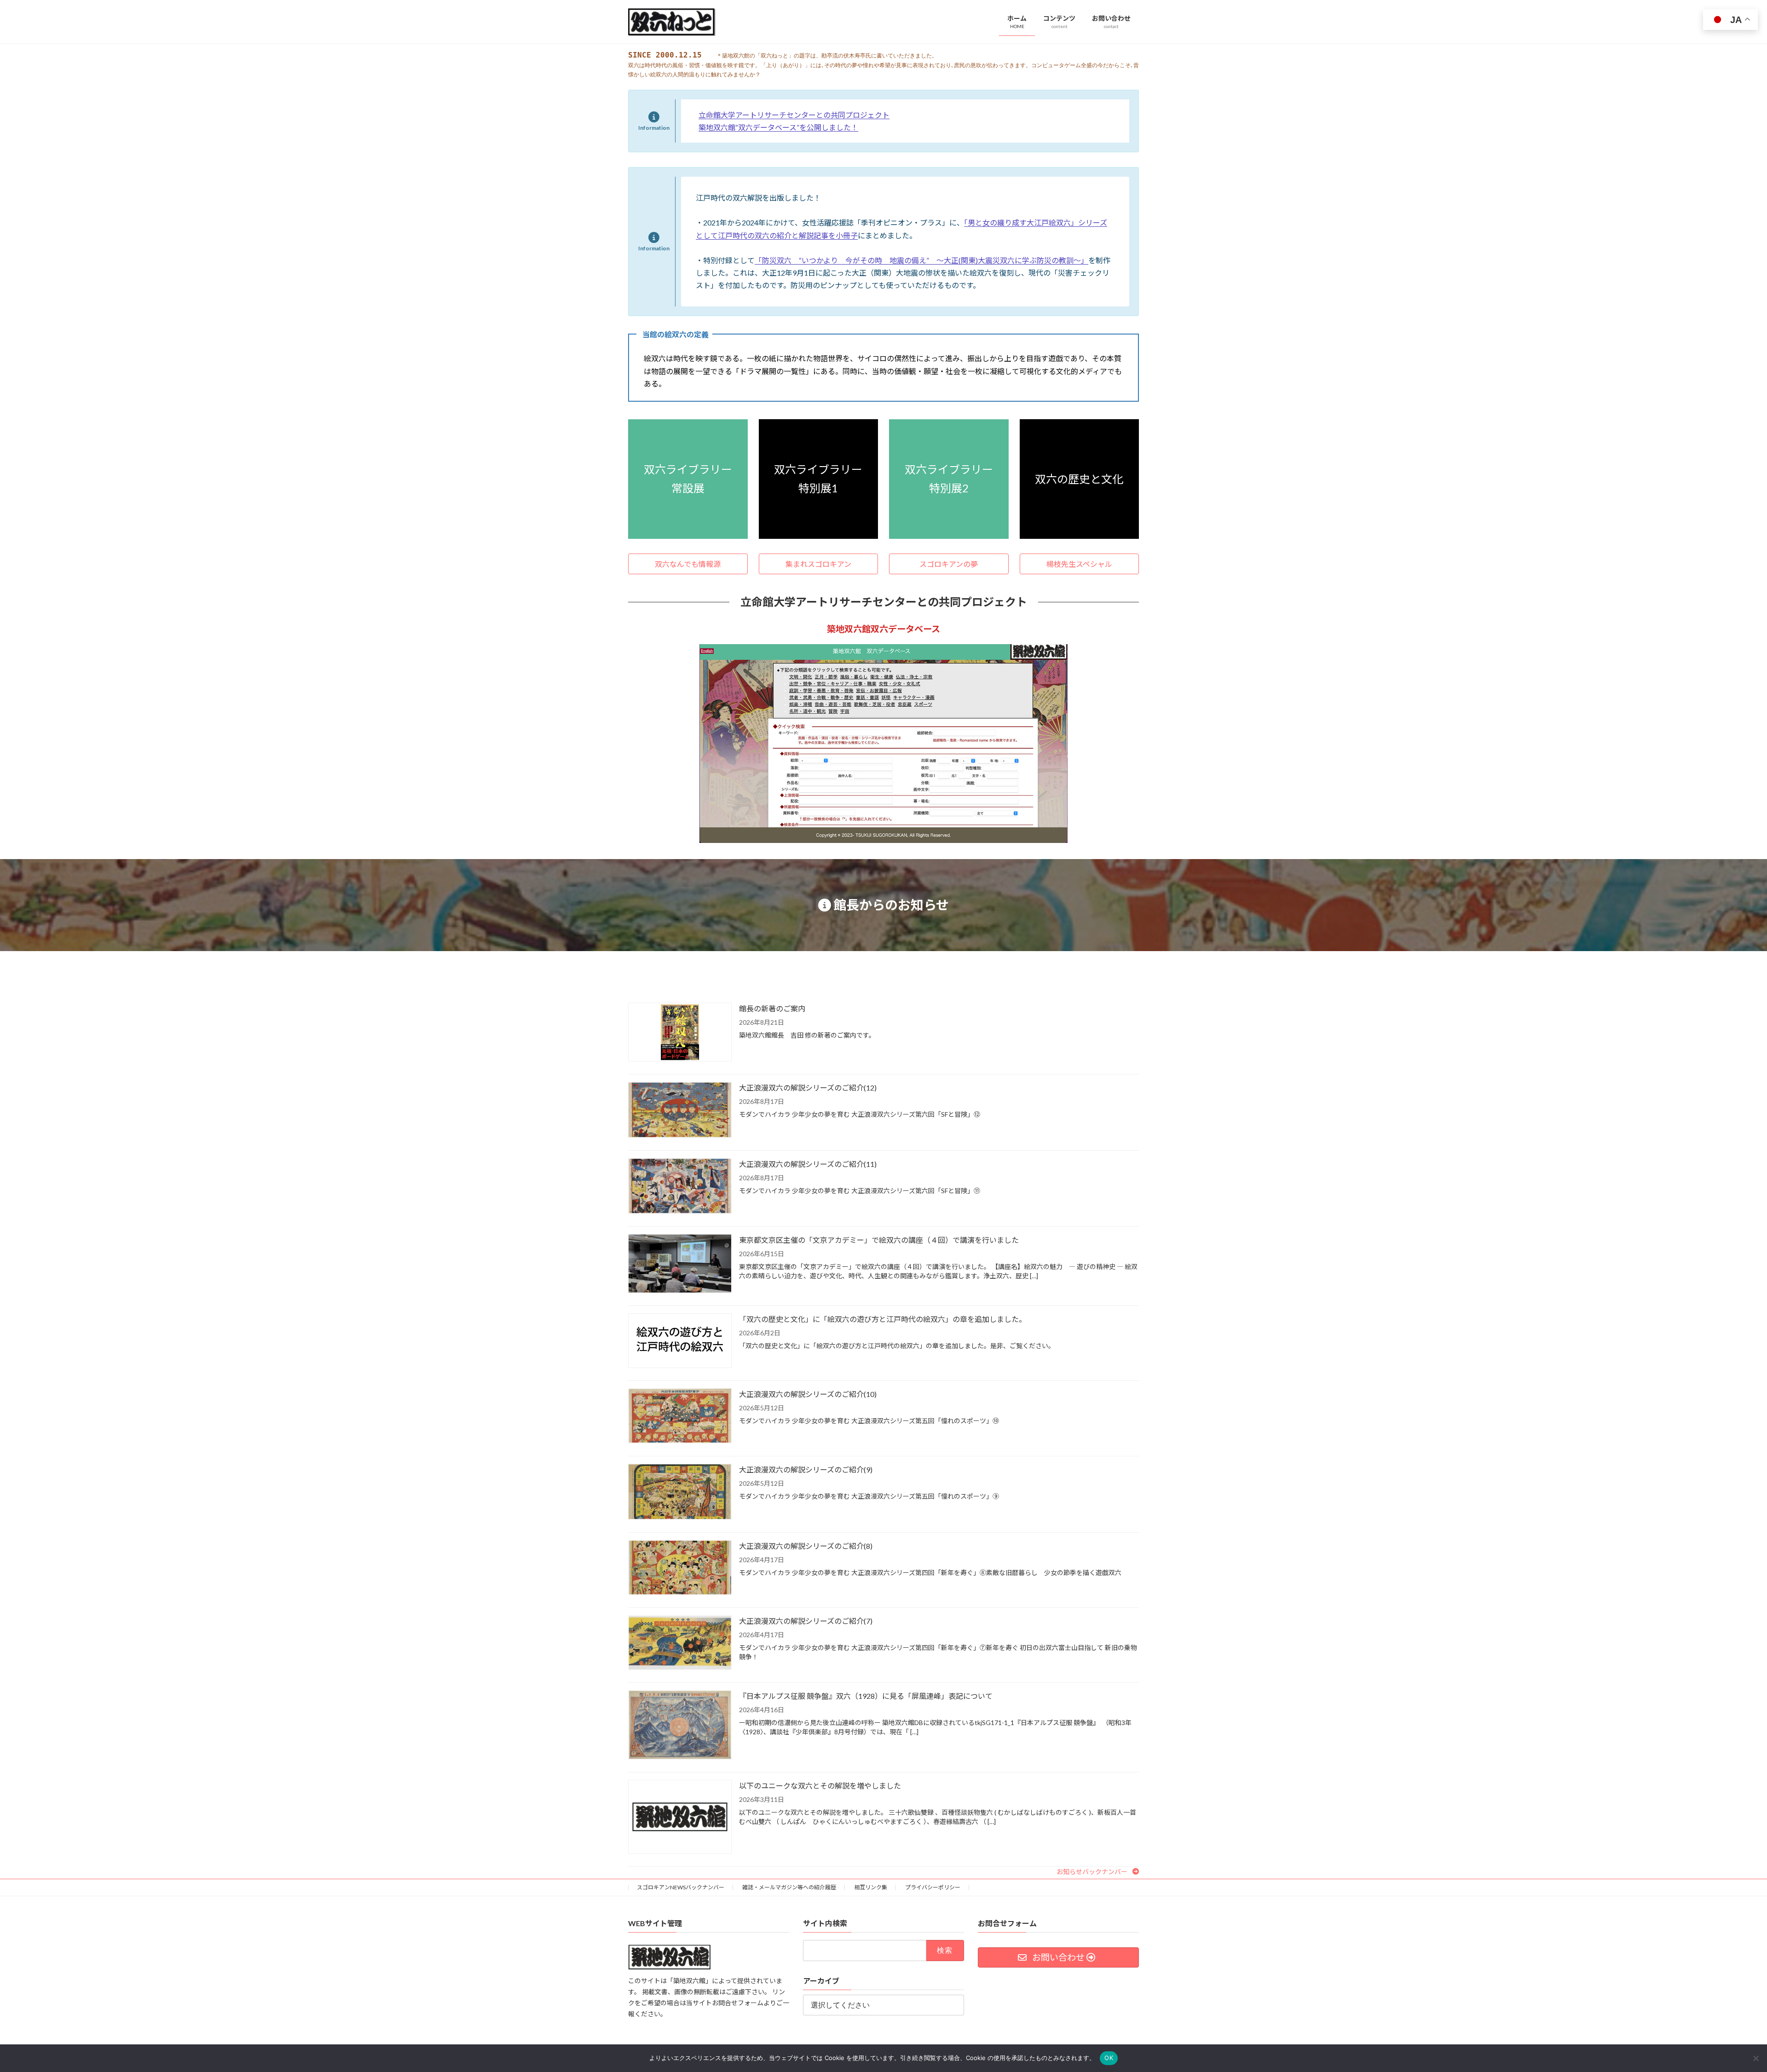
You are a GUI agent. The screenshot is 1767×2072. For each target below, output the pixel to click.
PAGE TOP (1721, 2001)
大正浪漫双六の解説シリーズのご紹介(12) (808, 1088)
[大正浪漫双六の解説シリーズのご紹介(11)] (680, 1187)
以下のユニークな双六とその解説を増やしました (820, 1786)
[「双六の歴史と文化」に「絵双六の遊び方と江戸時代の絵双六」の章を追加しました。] (680, 1341)
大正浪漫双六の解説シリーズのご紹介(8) (806, 1546)
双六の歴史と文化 (1079, 479)
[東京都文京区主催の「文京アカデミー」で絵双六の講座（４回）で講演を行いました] (680, 1264)
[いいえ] (1755, 2058)
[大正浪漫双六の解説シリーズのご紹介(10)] (680, 1417)
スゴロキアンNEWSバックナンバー (681, 1887)
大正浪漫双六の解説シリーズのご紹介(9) (806, 1469)
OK (1109, 2058)
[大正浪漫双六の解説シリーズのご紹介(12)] (680, 1111)
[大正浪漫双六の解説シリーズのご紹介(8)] (680, 1568)
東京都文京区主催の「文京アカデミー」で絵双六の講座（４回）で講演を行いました (879, 1240)
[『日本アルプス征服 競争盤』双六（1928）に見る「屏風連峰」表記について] (680, 1726)
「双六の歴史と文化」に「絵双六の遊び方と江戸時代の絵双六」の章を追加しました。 (883, 1319)
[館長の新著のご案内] (680, 1033)
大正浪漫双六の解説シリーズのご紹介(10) (808, 1394)
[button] (688, 564)
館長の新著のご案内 (772, 1008)
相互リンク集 (871, 1887)
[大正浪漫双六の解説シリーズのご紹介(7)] (680, 1643)
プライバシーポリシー (933, 1887)
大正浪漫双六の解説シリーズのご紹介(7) (806, 1621)
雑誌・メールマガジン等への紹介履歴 (789, 1887)
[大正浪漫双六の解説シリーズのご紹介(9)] (680, 1492)
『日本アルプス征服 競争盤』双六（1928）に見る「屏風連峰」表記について (866, 1696)
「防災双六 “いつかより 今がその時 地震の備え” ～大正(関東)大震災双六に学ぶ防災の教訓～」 (921, 260)
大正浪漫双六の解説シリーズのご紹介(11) (808, 1164)
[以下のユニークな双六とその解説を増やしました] (680, 1817)
